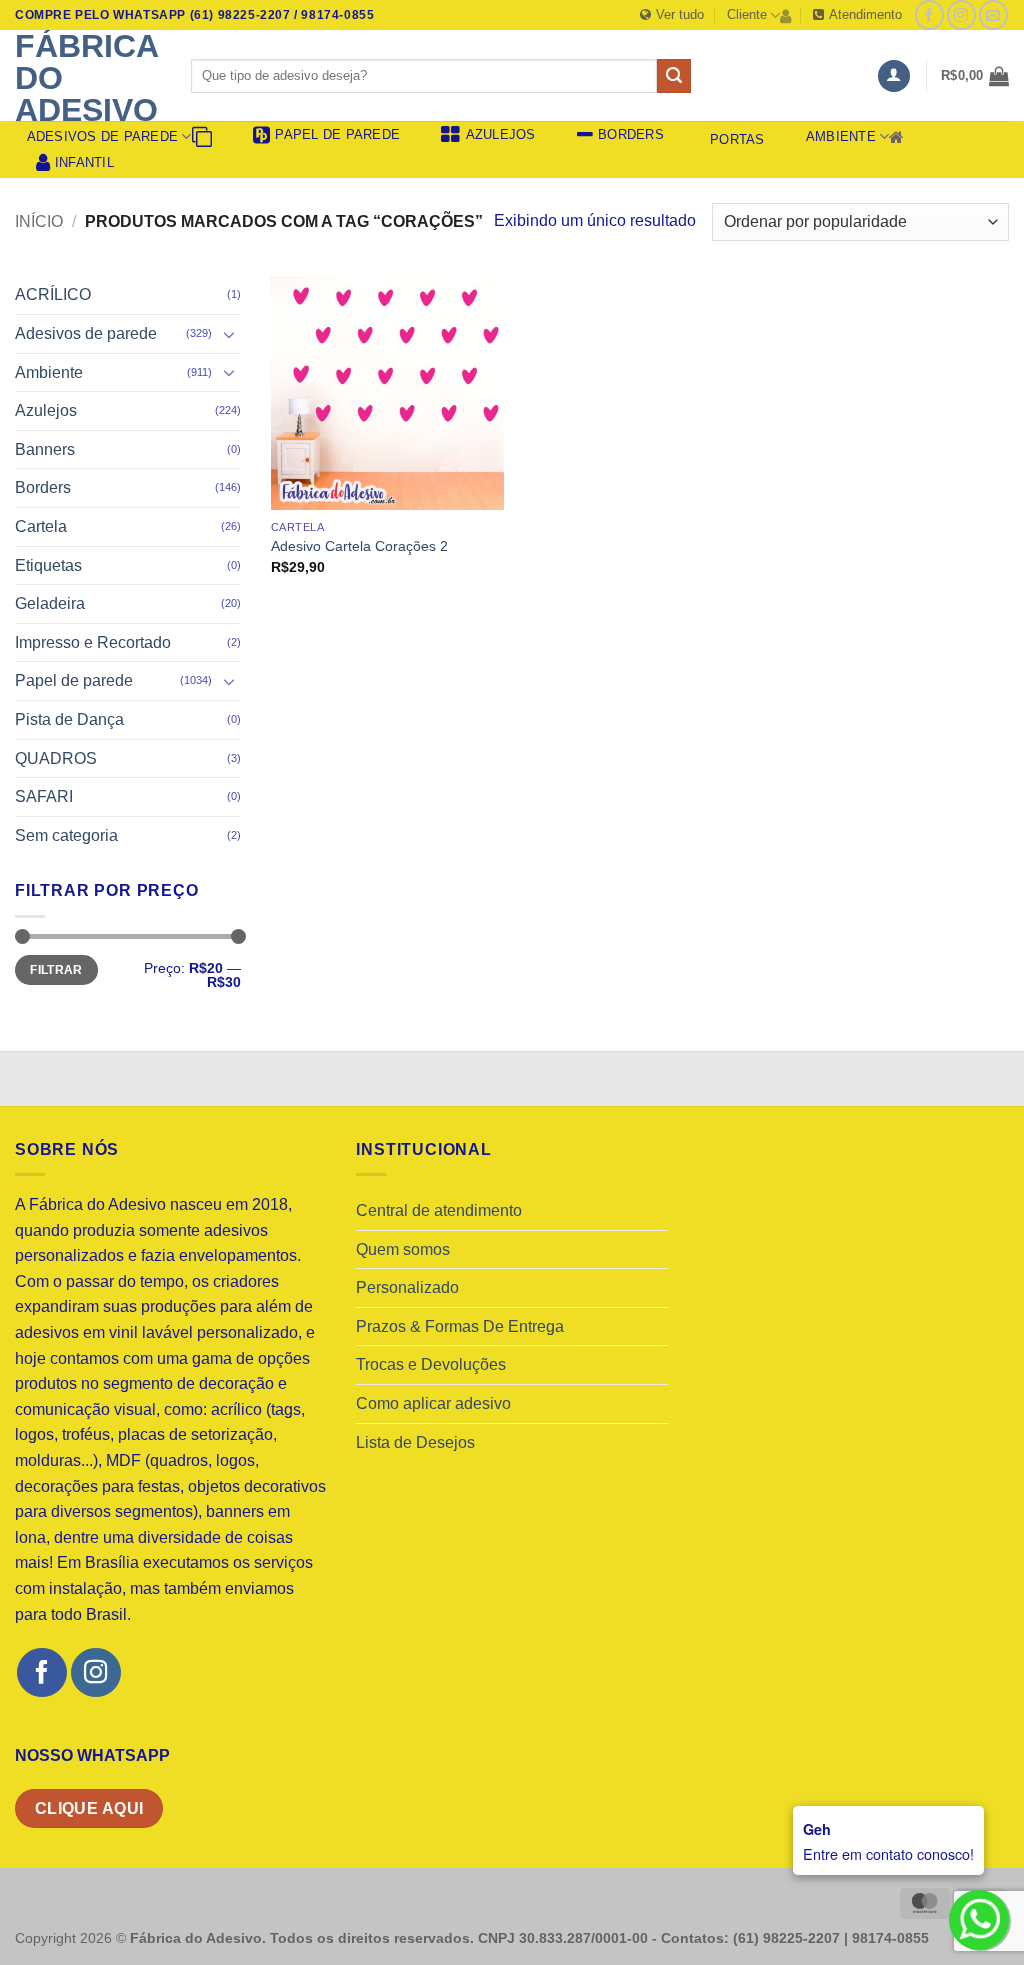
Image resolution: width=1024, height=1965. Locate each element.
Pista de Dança (69, 719)
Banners (45, 449)
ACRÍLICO (53, 294)
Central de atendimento (439, 1210)
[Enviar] (674, 76)
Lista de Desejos (415, 1442)
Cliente (747, 14)
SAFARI (44, 796)
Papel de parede (74, 680)
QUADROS (56, 758)
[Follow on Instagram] (961, 14)
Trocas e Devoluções (431, 1364)
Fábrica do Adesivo (86, 78)
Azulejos (46, 410)
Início (39, 221)
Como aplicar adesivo (433, 1403)
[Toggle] (229, 334)
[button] (894, 76)
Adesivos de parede (103, 136)
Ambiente (841, 136)
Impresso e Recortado (93, 642)
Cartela (41, 526)
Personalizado (407, 1287)
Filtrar (56, 970)
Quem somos (403, 1249)
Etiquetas (48, 565)
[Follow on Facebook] (929, 14)
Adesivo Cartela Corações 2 (359, 546)
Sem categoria (66, 835)
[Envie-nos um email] (993, 14)
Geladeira (50, 603)
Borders (43, 487)
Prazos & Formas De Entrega (460, 1326)
